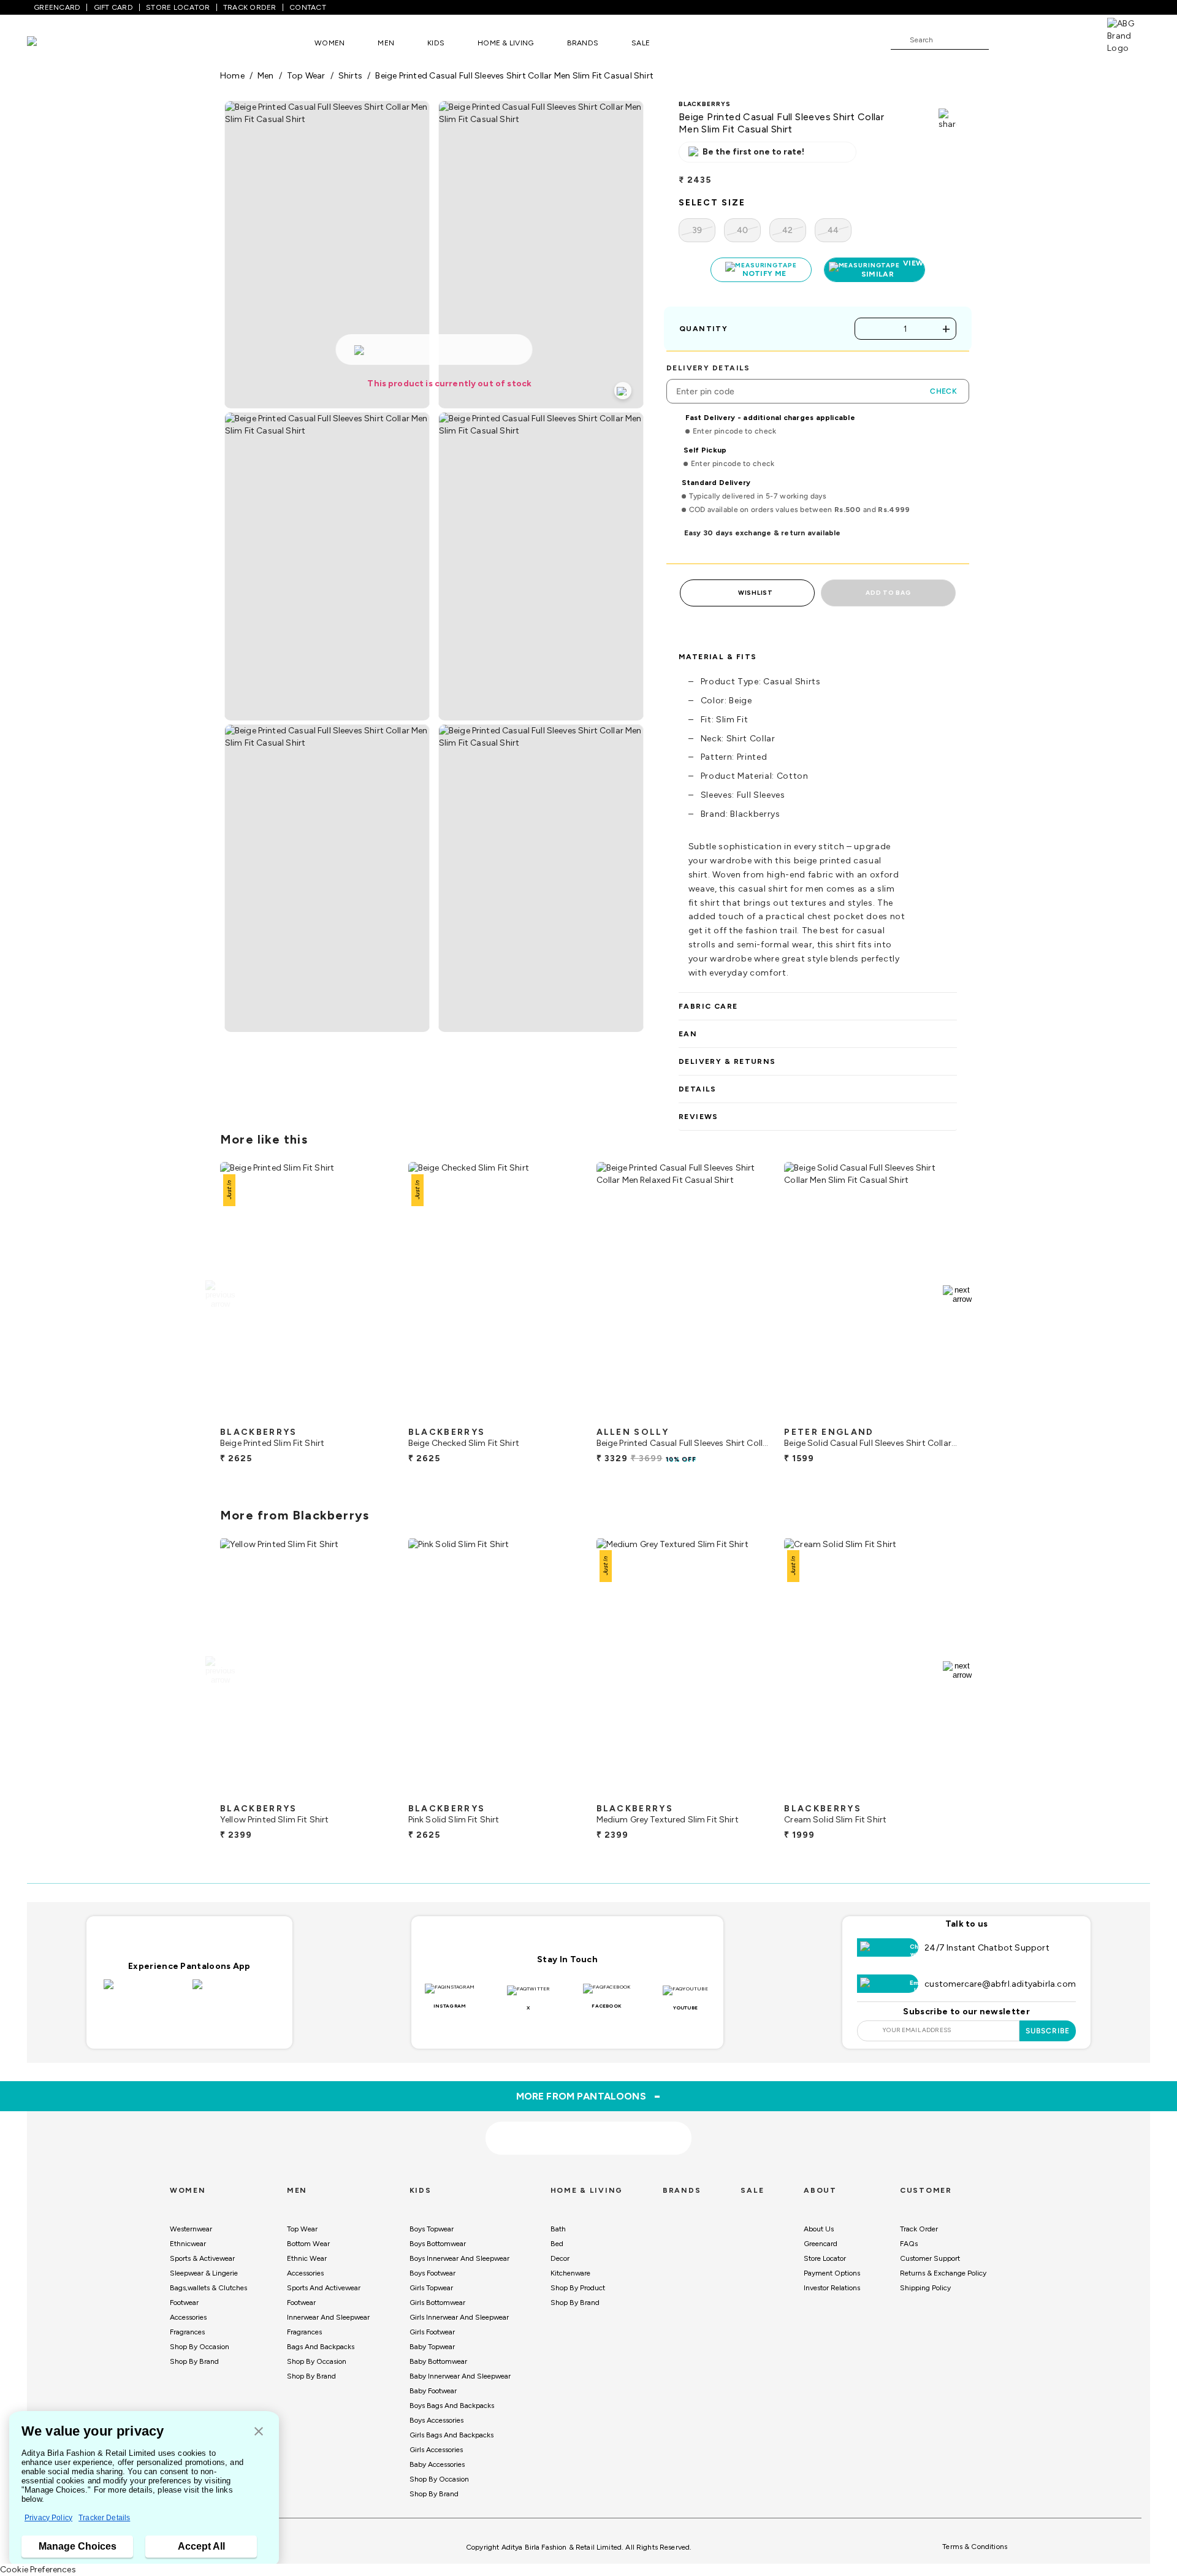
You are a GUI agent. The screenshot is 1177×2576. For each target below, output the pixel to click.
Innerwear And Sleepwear (328, 2317)
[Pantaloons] (50, 43)
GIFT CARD (113, 7)
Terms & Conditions (975, 2547)
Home (232, 76)
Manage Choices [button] (78, 2546)
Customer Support (930, 2258)
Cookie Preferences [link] (38, 2570)
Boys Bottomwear (438, 2244)
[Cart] (1072, 39)
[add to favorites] (373, 1416)
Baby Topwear (432, 2347)
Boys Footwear (432, 2273)
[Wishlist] (1004, 40)
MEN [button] (386, 43)
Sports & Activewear (202, 2258)
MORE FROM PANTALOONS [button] (589, 2096)
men (266, 76)
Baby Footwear (433, 2391)
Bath (558, 2229)
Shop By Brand (194, 2361)
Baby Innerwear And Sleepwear (460, 2376)
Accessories (188, 2317)
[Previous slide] (220, 1294)
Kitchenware (570, 2273)
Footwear (184, 2303)
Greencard (821, 2244)
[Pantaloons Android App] (234, 1992)
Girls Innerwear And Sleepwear (459, 2317)
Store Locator (825, 2258)
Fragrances (187, 2332)
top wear (306, 76)
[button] (259, 2432)
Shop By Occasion (200, 2347)
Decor (560, 2258)
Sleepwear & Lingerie (204, 2273)
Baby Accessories (437, 2464)
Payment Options (832, 2273)
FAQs (909, 2244)
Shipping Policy (925, 2288)
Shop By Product (578, 2288)
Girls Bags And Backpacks (451, 2435)
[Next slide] (957, 1294)
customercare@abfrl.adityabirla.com (1000, 1984)
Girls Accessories (436, 2450)
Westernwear (191, 2229)
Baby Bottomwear (438, 2361)
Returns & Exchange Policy (943, 2273)
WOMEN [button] (329, 43)
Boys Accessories (436, 2420)
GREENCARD (57, 7)
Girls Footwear (432, 2332)
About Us (819, 2229)
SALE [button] (641, 43)
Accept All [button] (201, 2546)
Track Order (919, 2229)
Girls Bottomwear (437, 2303)
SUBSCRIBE (1048, 2031)
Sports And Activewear (324, 2288)
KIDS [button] (436, 43)
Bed (557, 2244)
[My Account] (1038, 39)
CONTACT (308, 7)
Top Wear (302, 2229)
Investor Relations (832, 2288)
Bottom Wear (308, 2244)
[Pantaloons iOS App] (145, 1992)
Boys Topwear (432, 2229)
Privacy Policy (48, 2518)
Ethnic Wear (307, 2258)
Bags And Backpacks (321, 2347)
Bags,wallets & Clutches (208, 2288)
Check (943, 391)
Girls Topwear (431, 2288)
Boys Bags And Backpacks (452, 2406)
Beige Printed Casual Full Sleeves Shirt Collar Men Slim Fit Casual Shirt (514, 76)
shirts (350, 76)
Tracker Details (104, 2518)
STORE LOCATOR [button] (178, 7)
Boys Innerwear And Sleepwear (459, 2258)
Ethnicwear (188, 2244)
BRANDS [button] (583, 43)
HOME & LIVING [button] (505, 43)
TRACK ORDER (250, 7)
